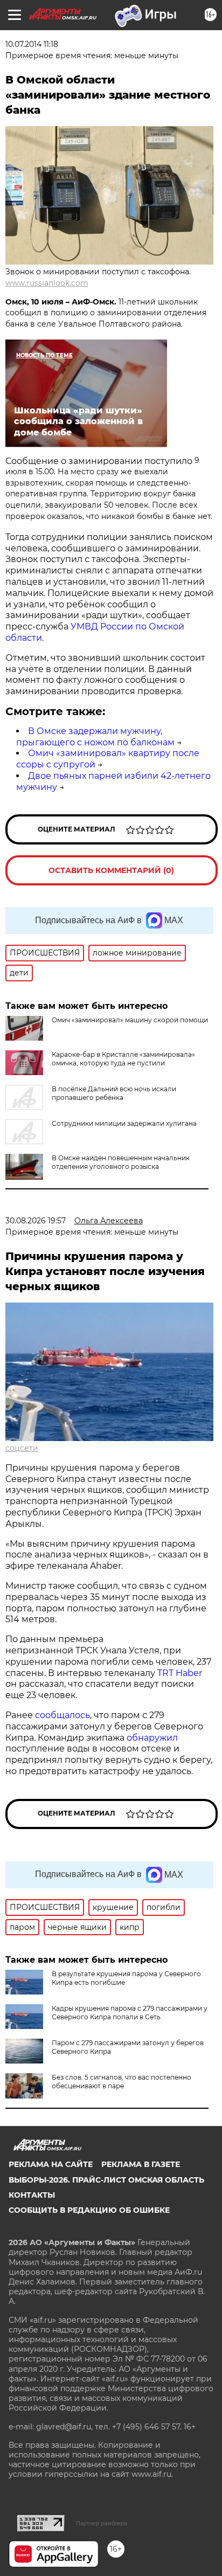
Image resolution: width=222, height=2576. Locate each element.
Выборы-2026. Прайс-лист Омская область (106, 2180)
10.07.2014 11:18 (32, 44)
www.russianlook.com (47, 283)
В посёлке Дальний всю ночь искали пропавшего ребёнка (114, 1093)
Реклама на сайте (51, 2164)
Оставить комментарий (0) (111, 870)
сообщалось (63, 1715)
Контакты (32, 2195)
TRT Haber (180, 1673)
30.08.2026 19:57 (36, 1221)
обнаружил (152, 1738)
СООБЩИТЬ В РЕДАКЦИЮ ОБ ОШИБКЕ (89, 2210)
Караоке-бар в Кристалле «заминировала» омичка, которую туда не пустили (123, 1059)
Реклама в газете (141, 2164)
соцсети (22, 1448)
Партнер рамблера (102, 2523)
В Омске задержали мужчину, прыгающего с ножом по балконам (95, 737)
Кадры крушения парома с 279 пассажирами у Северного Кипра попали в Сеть (130, 2013)
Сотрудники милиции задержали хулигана (124, 1123)
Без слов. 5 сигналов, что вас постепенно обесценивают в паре (122, 2082)
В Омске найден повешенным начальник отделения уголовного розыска (121, 1162)
